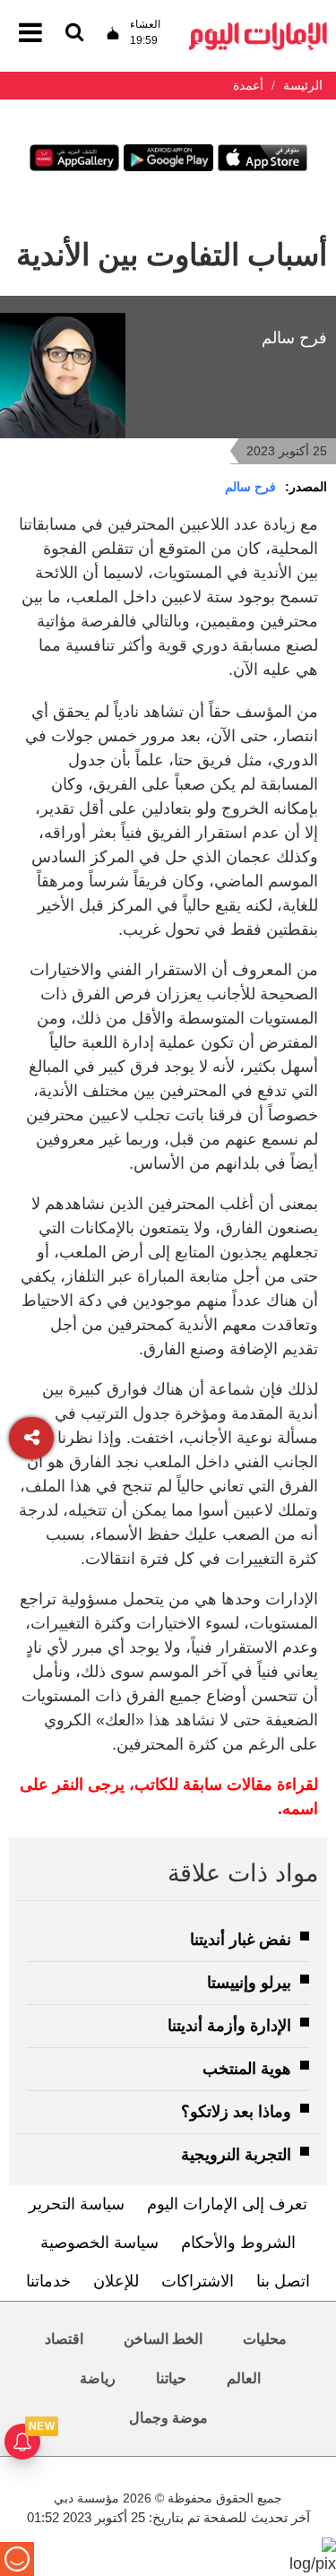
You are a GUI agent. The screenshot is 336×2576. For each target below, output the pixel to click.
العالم (244, 2378)
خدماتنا (48, 2281)
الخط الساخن (163, 2339)
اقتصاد (64, 2339)
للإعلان (116, 2281)
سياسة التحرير (77, 2204)
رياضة (98, 2378)
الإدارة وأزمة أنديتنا (229, 2026)
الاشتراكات (198, 2281)
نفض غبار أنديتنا (241, 1940)
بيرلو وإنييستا (249, 1983)
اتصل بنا (283, 2281)
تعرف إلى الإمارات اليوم (227, 2204)
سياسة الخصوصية (99, 2243)
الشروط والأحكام (238, 2243)
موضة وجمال (168, 2418)
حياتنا (171, 2378)
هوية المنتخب (247, 2069)
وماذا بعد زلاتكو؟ (236, 2112)
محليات (265, 2339)
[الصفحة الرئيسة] (258, 27)
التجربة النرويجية (236, 2155)
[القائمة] (74, 34)
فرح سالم (250, 487)
